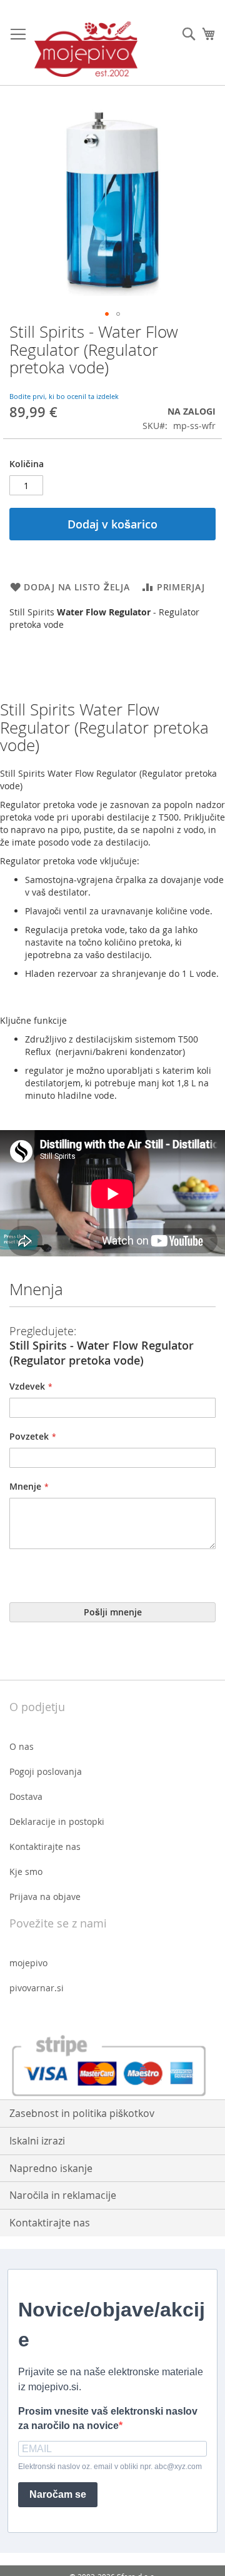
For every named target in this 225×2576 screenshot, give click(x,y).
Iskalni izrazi (37, 2141)
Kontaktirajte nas (45, 1846)
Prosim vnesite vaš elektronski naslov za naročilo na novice (108, 2418)
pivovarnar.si (37, 1988)
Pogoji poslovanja (46, 1771)
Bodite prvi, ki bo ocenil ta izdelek (64, 396)
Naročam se (58, 2494)
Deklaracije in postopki (57, 1821)
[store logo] (86, 49)
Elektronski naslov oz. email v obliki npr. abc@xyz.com (110, 2467)
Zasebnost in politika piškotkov (82, 2113)
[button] (107, 314)
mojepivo (28, 1963)
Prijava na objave (45, 1897)
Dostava (26, 1796)
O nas (22, 1746)
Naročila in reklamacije (63, 2195)
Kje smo (26, 1871)
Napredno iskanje (51, 2168)
